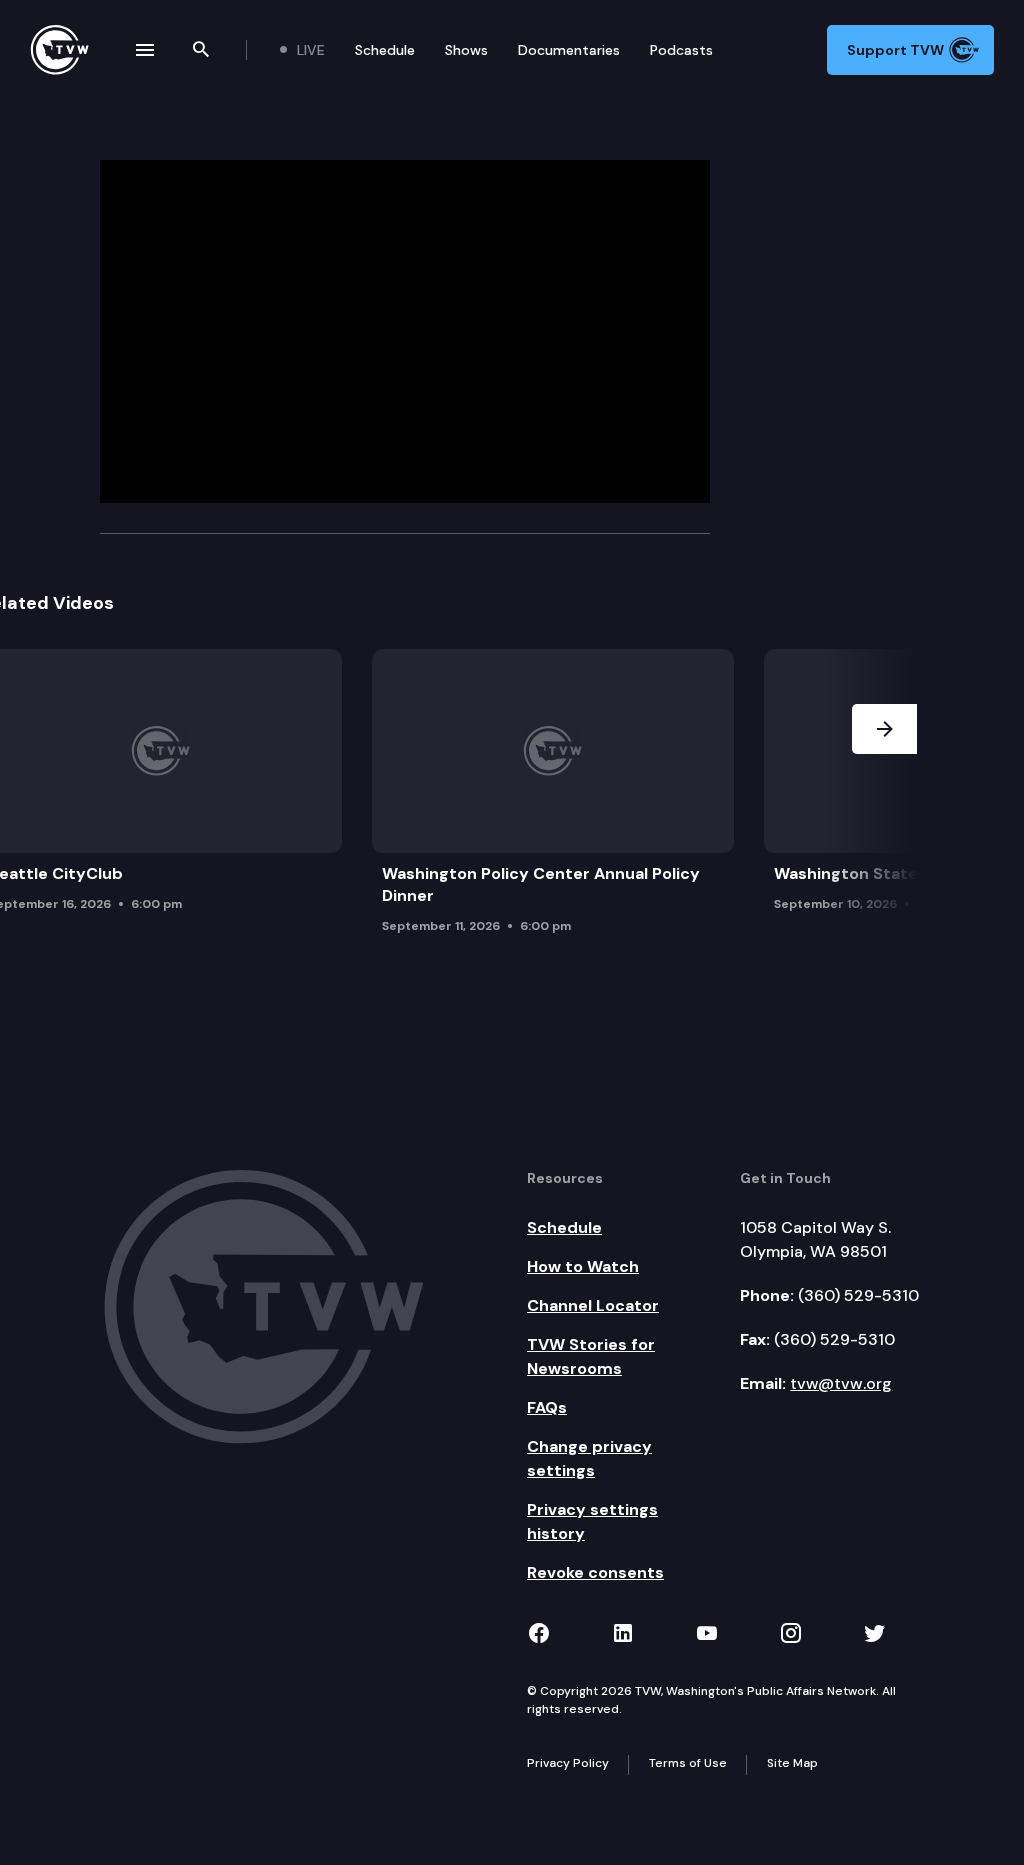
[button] (884, 797)
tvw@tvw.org (841, 1383)
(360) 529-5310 (858, 1295)
